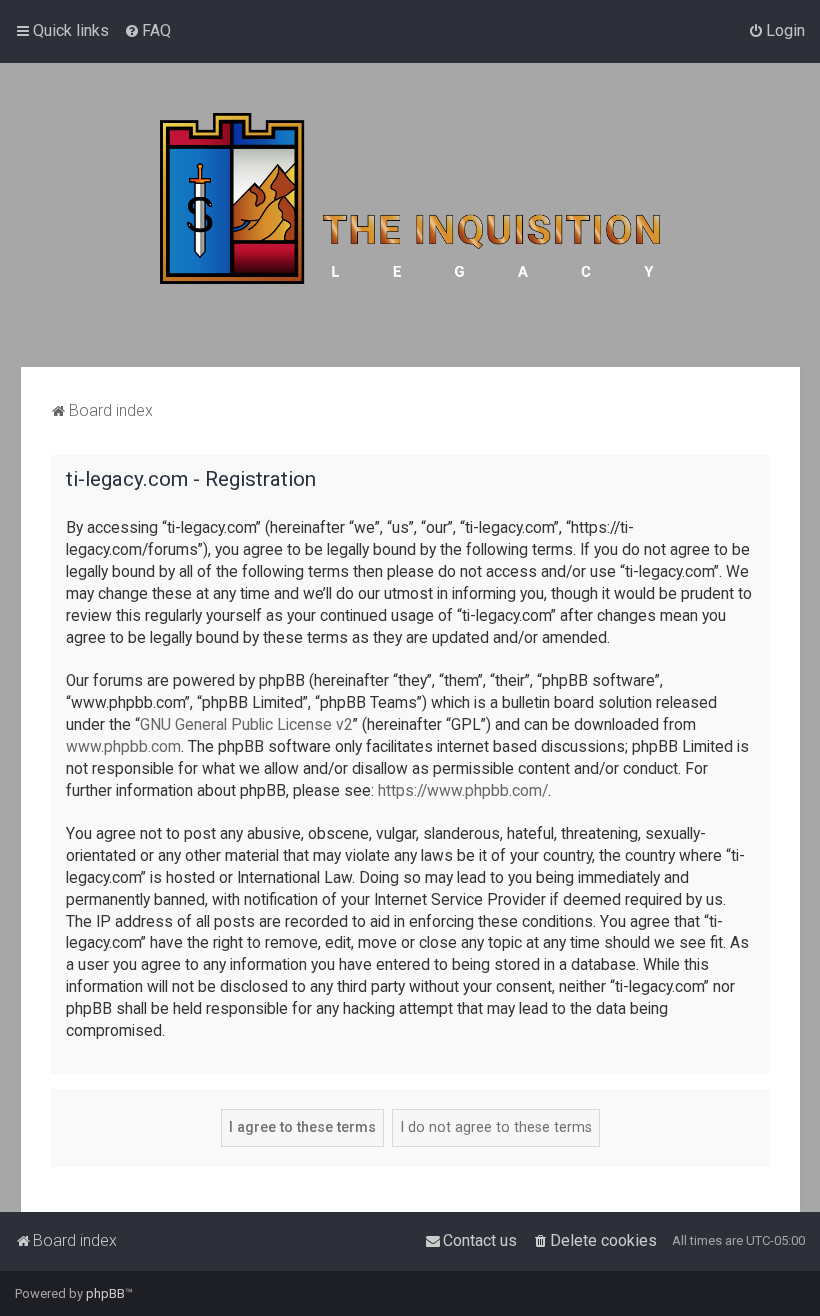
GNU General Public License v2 (246, 725)
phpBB (105, 1293)
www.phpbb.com (123, 747)
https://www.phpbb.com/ (463, 791)
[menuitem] (147, 31)
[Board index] (410, 215)
